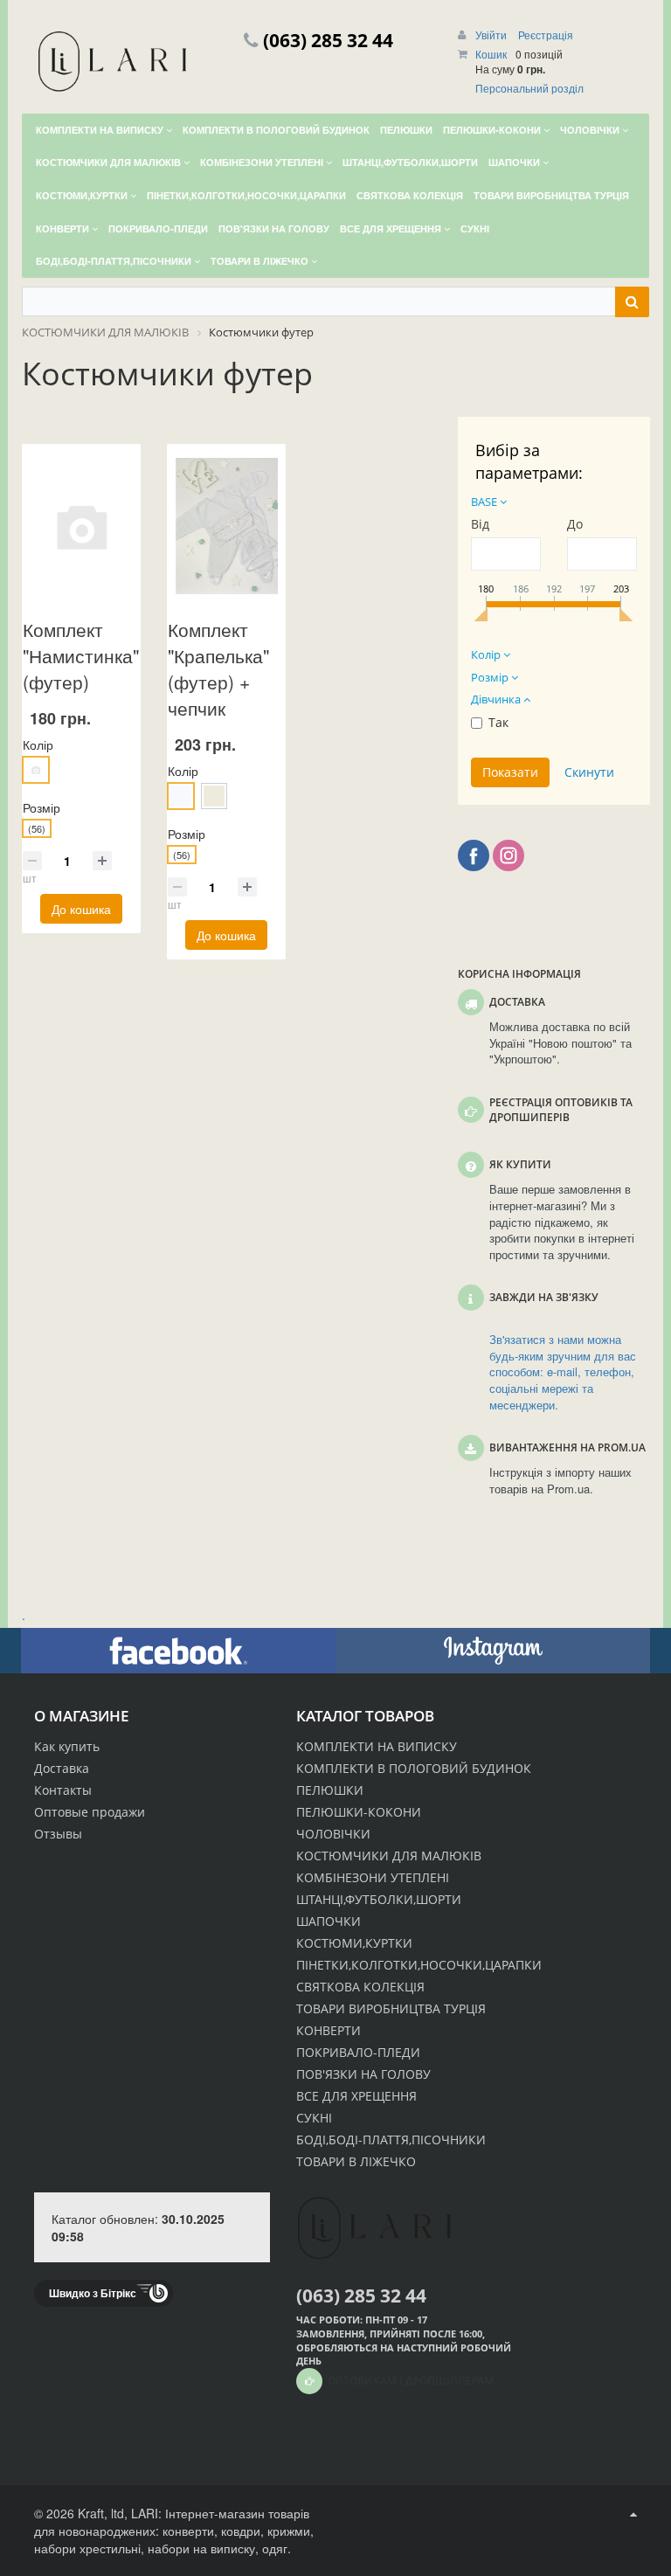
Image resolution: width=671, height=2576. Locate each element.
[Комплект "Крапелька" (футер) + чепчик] (226, 526)
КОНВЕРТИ (329, 2030)
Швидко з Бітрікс (93, 2293)
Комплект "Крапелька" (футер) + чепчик (218, 668)
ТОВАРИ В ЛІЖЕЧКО (356, 2161)
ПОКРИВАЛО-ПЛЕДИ (358, 2052)
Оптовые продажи (90, 1812)
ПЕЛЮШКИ (330, 1790)
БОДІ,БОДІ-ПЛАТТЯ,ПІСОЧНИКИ (391, 2140)
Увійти (492, 35)
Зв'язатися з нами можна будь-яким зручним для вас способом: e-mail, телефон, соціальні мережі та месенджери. (563, 1372)
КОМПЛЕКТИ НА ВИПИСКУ (377, 1746)
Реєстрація (546, 35)
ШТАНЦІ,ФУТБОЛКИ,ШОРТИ (379, 1899)
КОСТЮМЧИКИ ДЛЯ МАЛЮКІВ (389, 1856)
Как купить (67, 1746)
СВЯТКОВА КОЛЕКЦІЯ (360, 1987)
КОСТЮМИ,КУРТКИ (354, 1943)
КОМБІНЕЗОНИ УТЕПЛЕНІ (373, 1877)
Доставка (62, 1768)
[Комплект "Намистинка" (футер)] (81, 526)
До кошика (81, 909)
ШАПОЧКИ (329, 1921)
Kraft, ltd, (103, 2513)
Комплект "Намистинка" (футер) (81, 655)
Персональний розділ (529, 88)
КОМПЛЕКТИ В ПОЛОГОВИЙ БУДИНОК (414, 1768)
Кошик (491, 54)
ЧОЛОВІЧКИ (333, 1834)
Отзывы (58, 1834)
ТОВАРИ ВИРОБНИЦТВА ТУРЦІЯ (391, 2008)
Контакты (63, 1790)
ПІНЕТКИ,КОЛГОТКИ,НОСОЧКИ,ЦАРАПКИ (419, 1965)
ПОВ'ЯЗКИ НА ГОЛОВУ (363, 2074)
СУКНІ (314, 2118)
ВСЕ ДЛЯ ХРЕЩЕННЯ (356, 2096)
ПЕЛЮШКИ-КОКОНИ (359, 1812)
